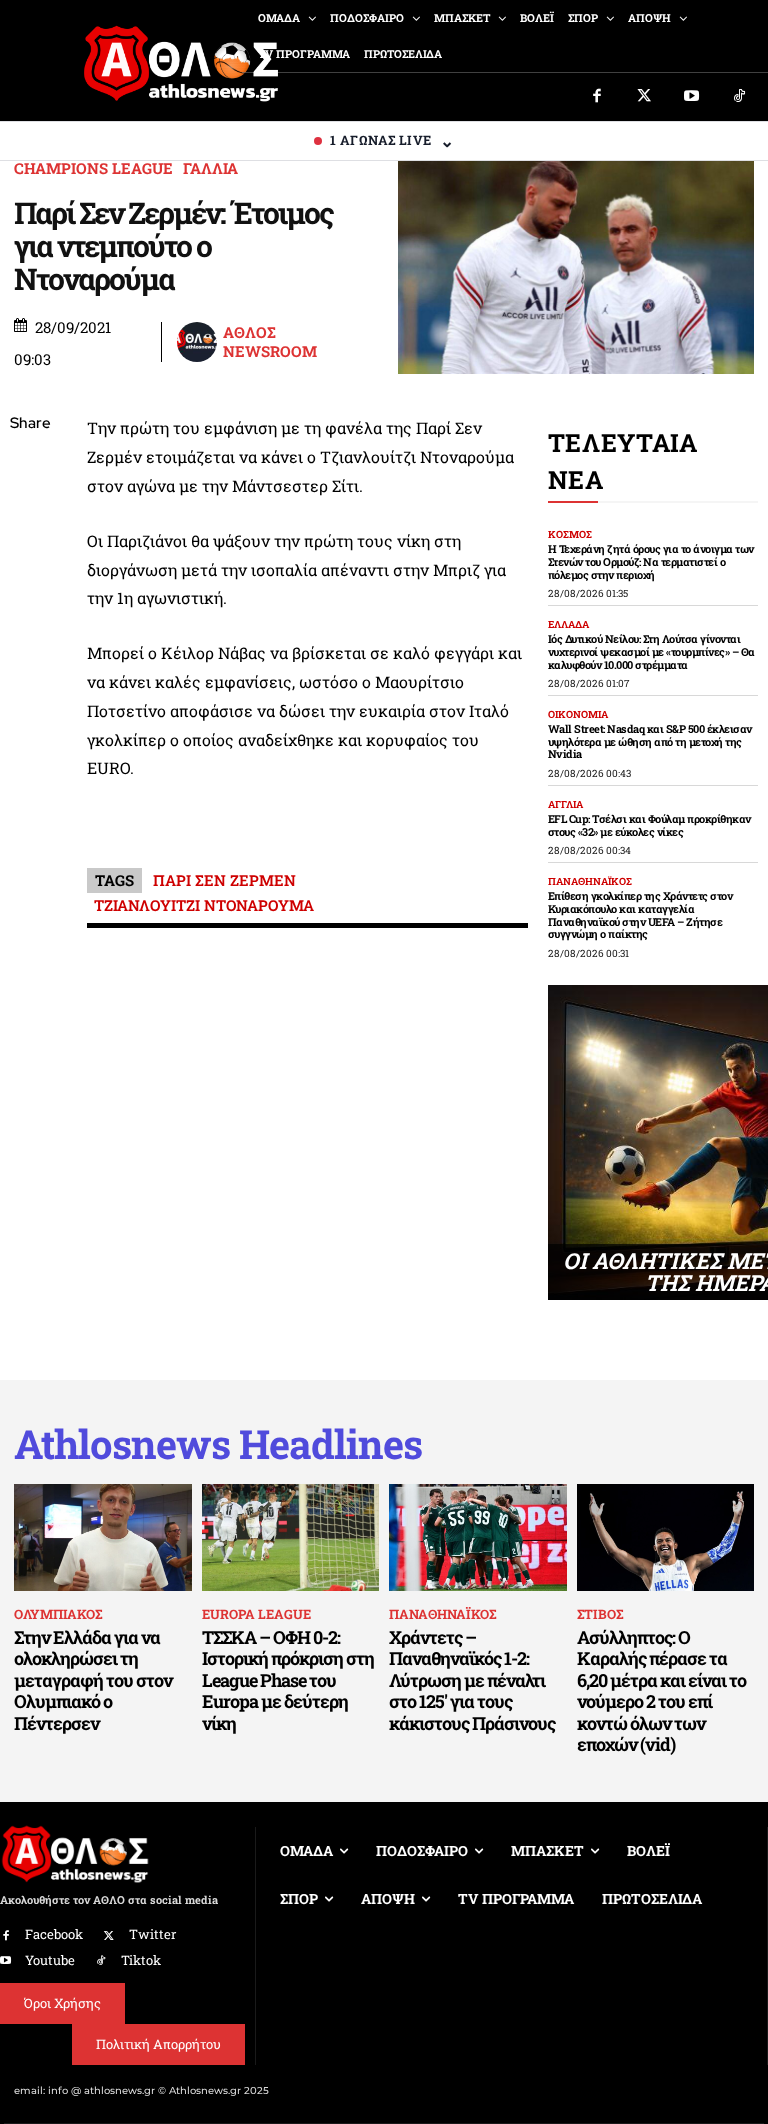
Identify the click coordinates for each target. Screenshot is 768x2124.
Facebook (54, 1934)
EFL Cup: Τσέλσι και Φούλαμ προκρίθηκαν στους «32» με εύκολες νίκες (649, 825)
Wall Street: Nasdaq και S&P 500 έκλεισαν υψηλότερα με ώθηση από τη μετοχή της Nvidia (650, 741)
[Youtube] (692, 97)
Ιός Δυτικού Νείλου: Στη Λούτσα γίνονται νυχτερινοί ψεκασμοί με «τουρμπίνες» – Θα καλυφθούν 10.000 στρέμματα (651, 651)
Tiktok (141, 1960)
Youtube (50, 1960)
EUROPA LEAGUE (256, 1614)
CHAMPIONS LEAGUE (93, 168)
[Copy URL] (30, 707)
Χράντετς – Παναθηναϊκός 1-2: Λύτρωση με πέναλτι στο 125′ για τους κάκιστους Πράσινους (472, 1680)
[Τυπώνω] (30, 754)
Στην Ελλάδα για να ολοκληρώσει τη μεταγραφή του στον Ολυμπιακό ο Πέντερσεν (93, 1680)
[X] (30, 519)
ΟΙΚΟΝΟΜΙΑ (578, 715)
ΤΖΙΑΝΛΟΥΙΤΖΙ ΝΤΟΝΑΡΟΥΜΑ (204, 905)
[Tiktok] (740, 97)
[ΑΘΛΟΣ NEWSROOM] (199, 342)
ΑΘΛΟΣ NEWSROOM (270, 342)
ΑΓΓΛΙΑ (565, 805)
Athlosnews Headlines (218, 1444)
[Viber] (30, 613)
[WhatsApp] (30, 566)
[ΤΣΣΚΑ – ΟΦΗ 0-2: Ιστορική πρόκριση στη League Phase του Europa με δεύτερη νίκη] (291, 1537)
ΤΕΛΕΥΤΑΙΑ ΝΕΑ (623, 461)
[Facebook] (597, 97)
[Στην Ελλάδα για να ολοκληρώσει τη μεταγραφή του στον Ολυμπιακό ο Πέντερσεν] (103, 1537)
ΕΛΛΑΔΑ (568, 625)
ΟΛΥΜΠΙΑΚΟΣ (58, 1614)
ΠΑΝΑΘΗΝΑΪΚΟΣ (590, 882)
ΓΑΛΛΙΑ (210, 168)
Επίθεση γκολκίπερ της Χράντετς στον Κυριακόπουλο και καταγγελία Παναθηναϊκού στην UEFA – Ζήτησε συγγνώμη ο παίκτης (640, 914)
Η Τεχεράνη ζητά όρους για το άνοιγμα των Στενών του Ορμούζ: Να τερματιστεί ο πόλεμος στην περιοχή (651, 561)
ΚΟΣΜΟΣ (570, 535)
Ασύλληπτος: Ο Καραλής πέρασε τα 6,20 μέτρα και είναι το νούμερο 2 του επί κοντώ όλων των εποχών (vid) (661, 1691)
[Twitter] (645, 97)
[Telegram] (30, 660)
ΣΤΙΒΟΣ (600, 1614)
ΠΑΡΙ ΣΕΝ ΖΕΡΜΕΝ (224, 880)
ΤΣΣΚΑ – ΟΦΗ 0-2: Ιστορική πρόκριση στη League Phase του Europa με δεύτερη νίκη (288, 1680)
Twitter (152, 1934)
